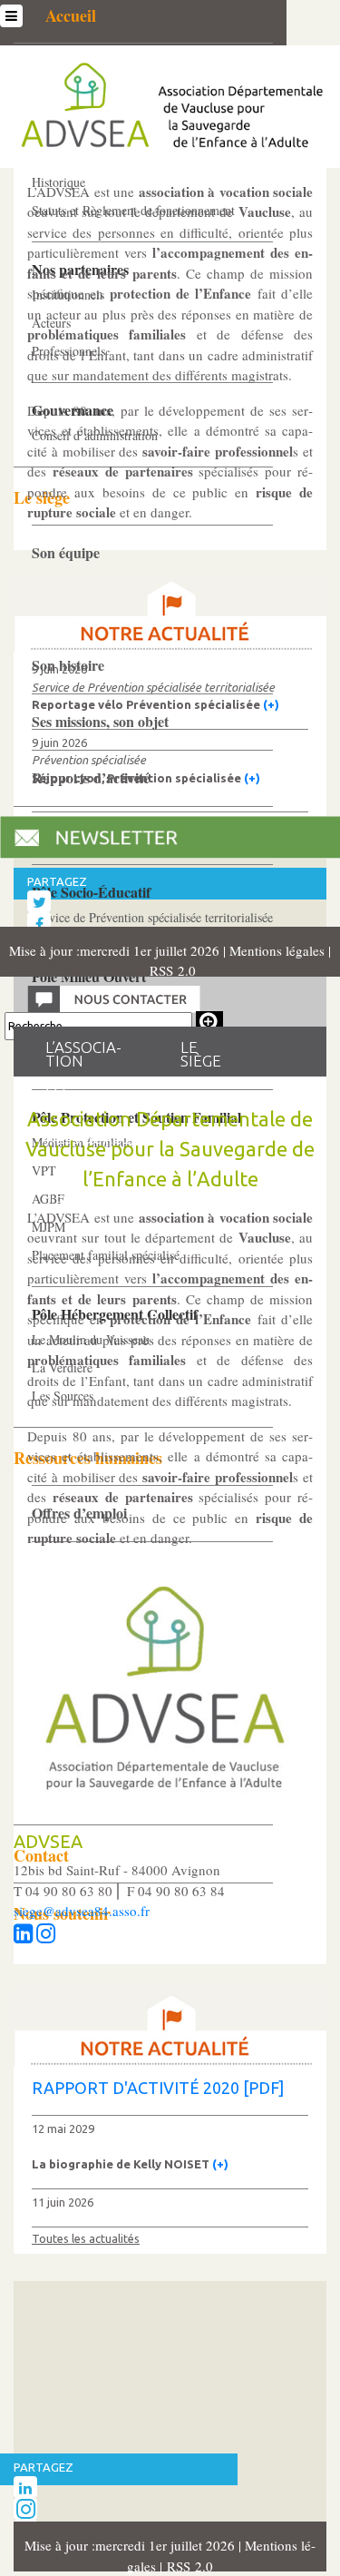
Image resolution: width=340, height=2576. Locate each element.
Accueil (71, 15)
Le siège (201, 1055)
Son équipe (66, 552)
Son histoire (68, 665)
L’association (83, 1055)
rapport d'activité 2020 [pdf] (158, 2088)
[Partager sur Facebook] (39, 923)
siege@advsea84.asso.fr (82, 1911)
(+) (271, 704)
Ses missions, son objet (100, 721)
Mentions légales (279, 950)
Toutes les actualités (86, 2238)
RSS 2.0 (170, 970)
